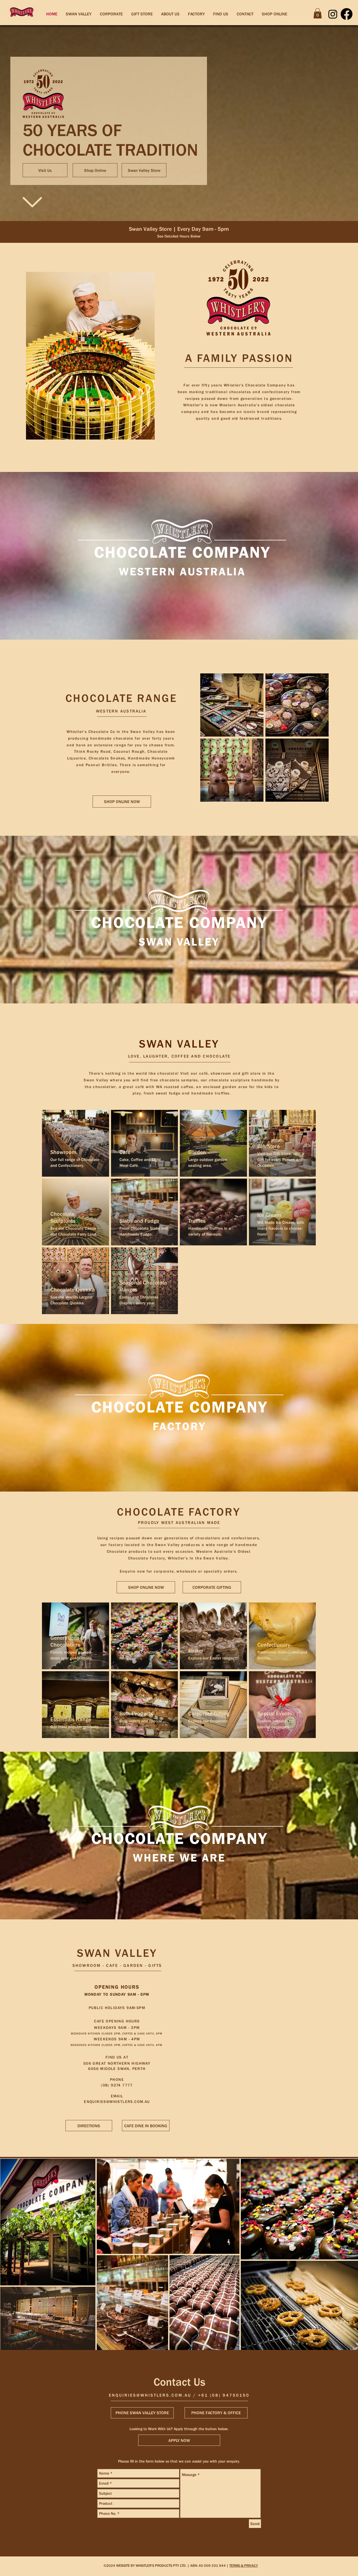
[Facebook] (347, 14)
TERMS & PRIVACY (244, 2566)
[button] (318, 13)
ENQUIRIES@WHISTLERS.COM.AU (117, 2102)
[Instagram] (333, 14)
